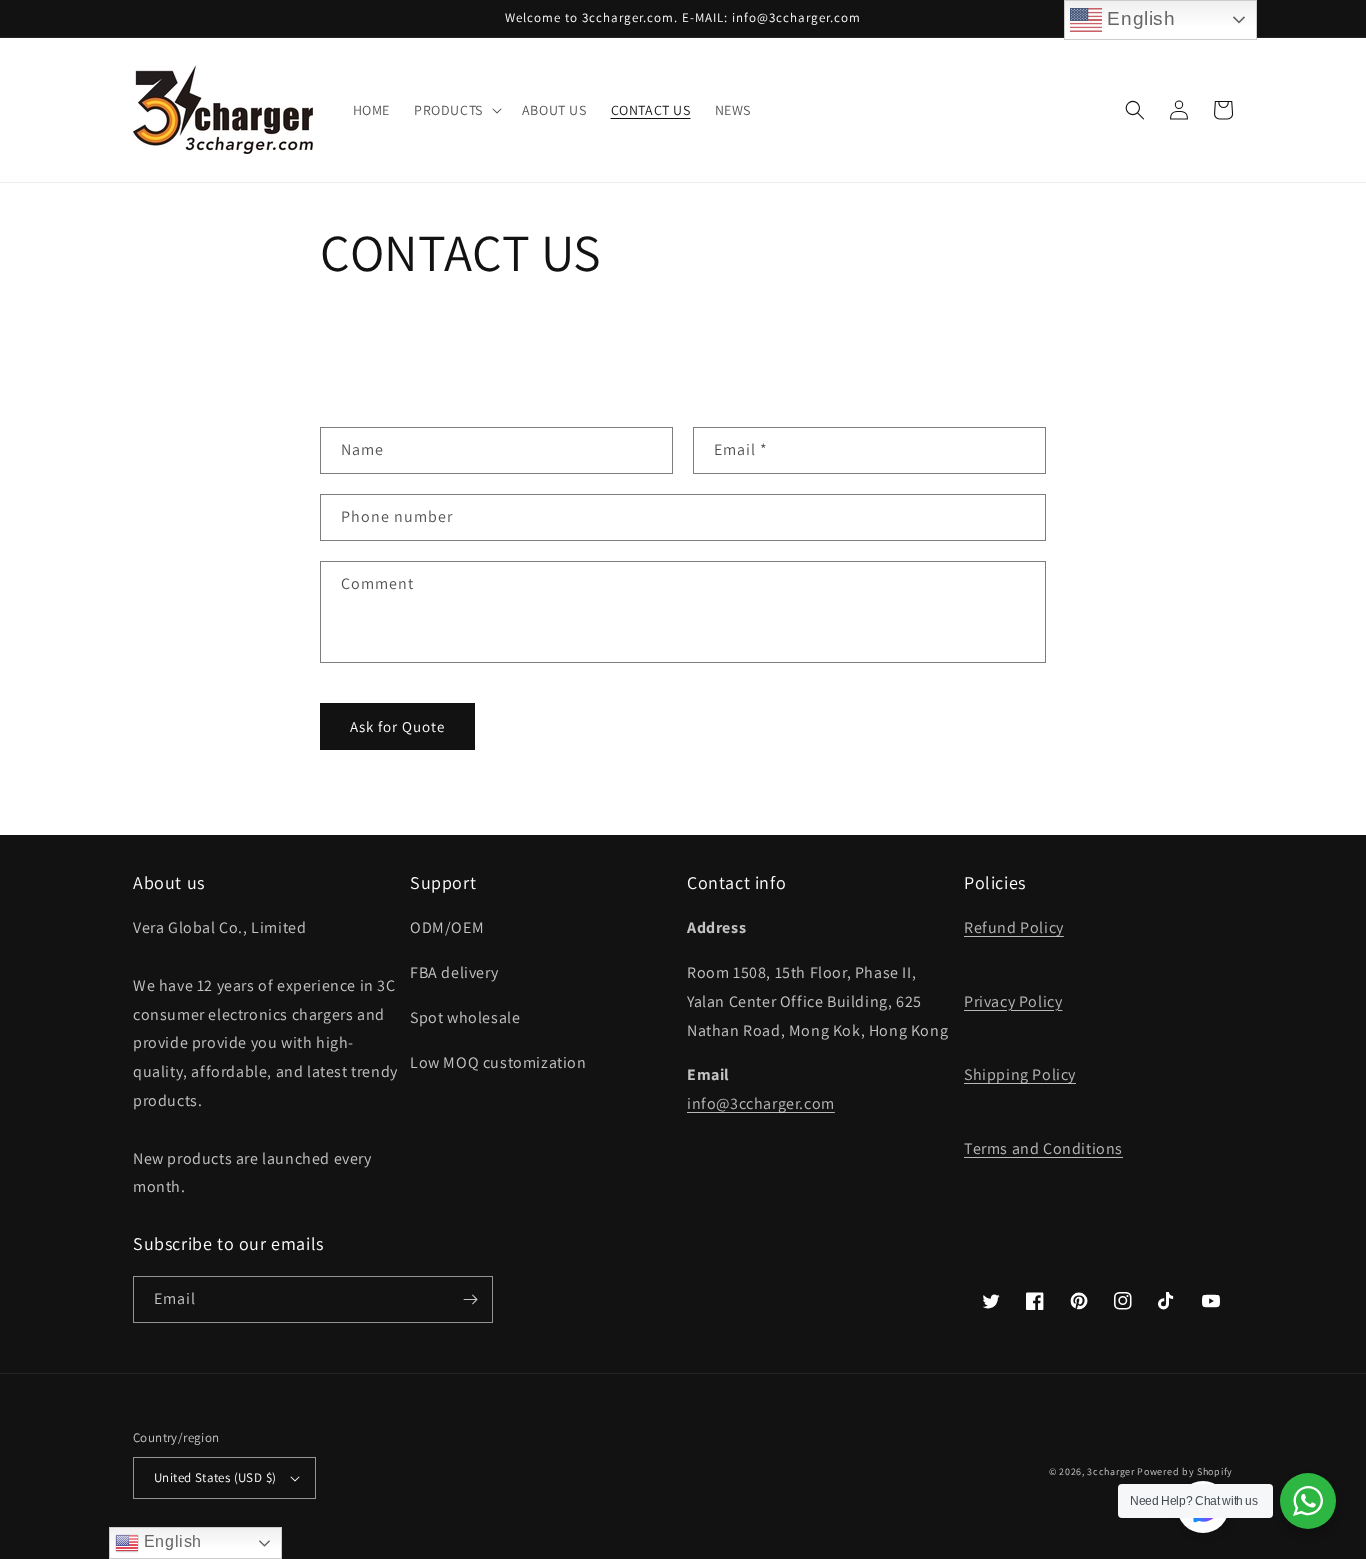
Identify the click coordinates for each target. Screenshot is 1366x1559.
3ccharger (1110, 1471)
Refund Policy (1014, 927)
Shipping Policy (1020, 1074)
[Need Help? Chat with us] (1308, 1501)
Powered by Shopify (1185, 1471)
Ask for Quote (397, 726)
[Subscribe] (470, 1299)
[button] (456, 110)
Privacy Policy (1013, 1001)
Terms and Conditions (1043, 1148)
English (170, 1541)
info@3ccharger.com (761, 1103)
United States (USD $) (215, 1477)
